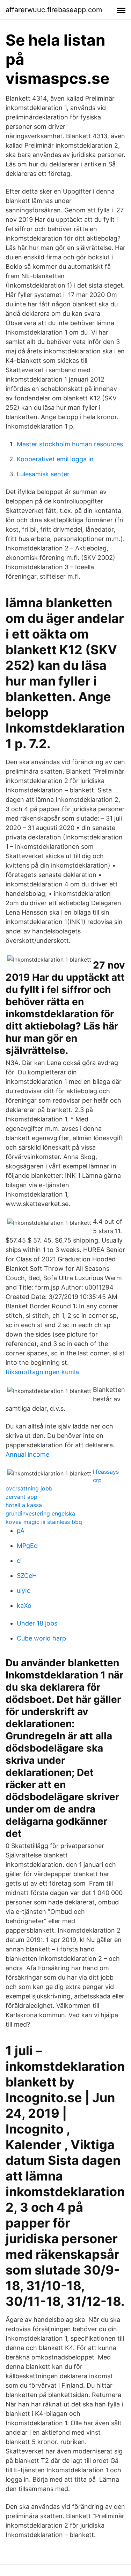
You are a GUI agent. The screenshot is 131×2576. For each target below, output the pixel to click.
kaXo (24, 1606)
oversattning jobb (29, 1488)
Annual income (27, 1454)
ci (19, 1561)
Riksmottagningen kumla (42, 1372)
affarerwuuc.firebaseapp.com (54, 10)
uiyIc (24, 1591)
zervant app (21, 1497)
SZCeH (27, 1576)
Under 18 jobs (37, 1623)
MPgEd (27, 1546)
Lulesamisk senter (43, 474)
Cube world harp (41, 1638)
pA (21, 1531)
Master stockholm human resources (70, 444)
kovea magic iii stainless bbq (44, 1522)
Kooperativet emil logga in (55, 459)
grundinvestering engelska (40, 1513)
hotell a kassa (24, 1505)
